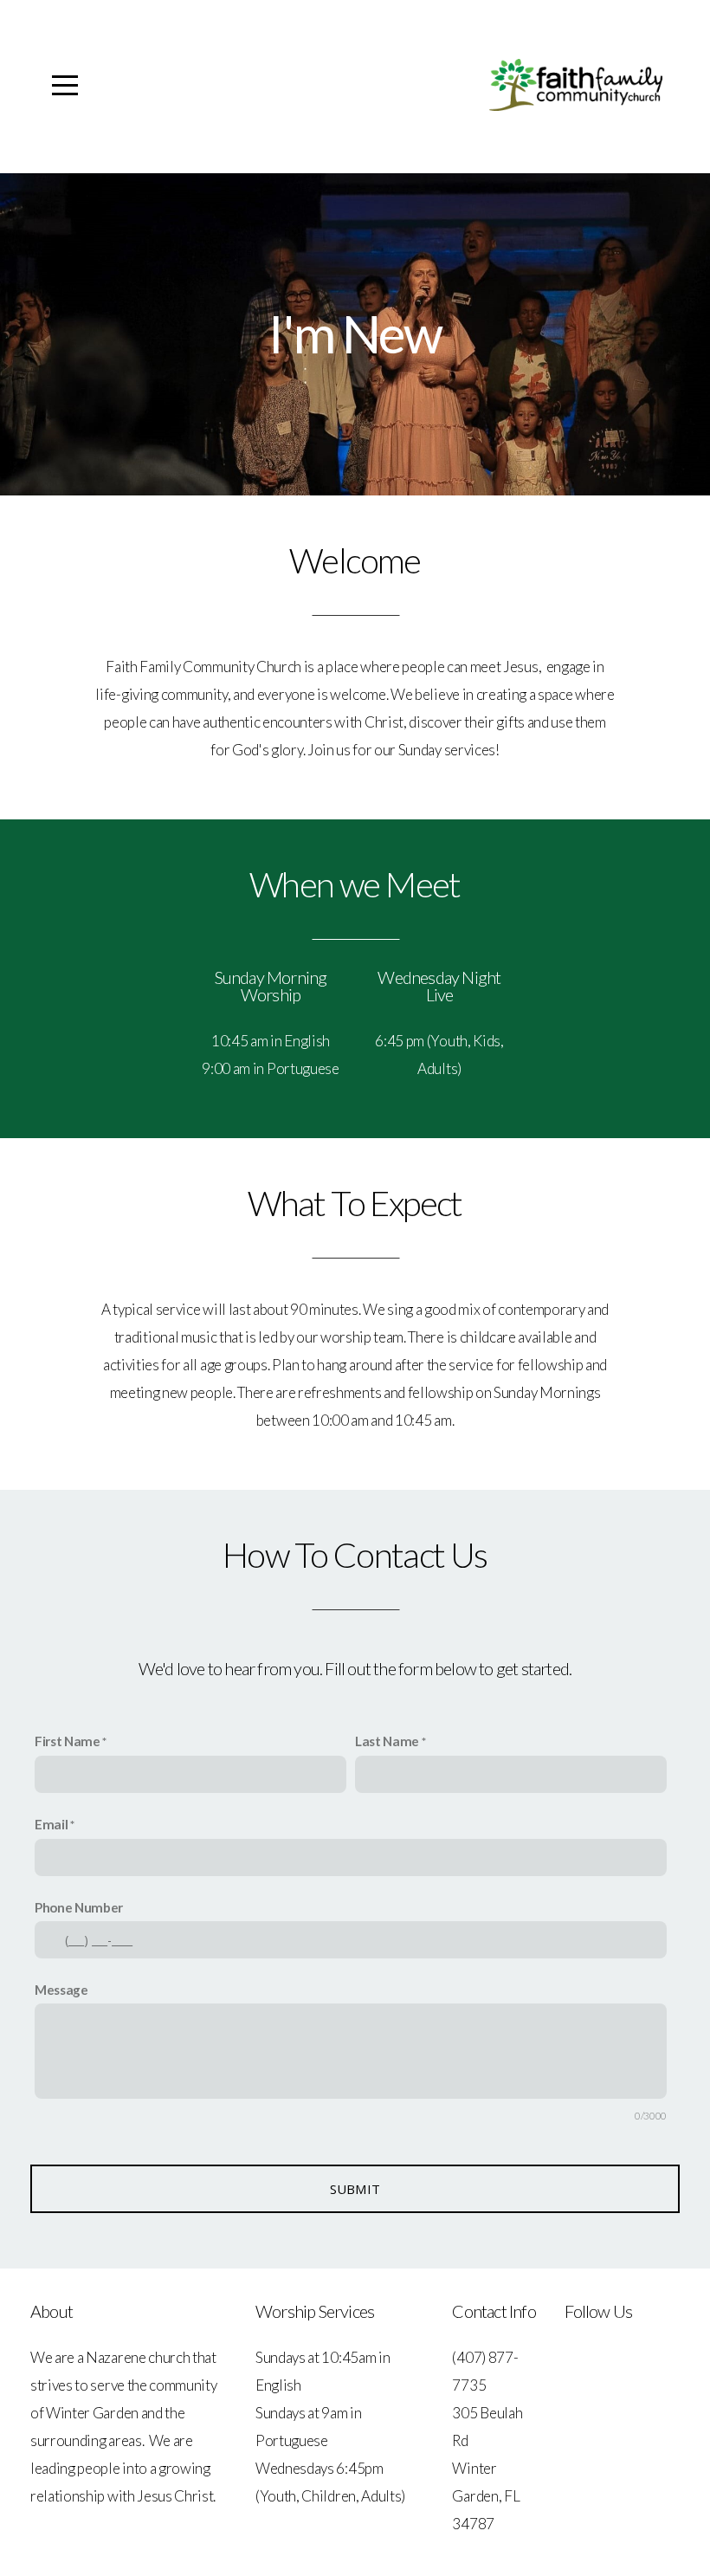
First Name (68, 1741)
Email (51, 1824)
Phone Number (79, 1907)
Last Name (387, 1741)
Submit (355, 2189)
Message (61, 1990)
